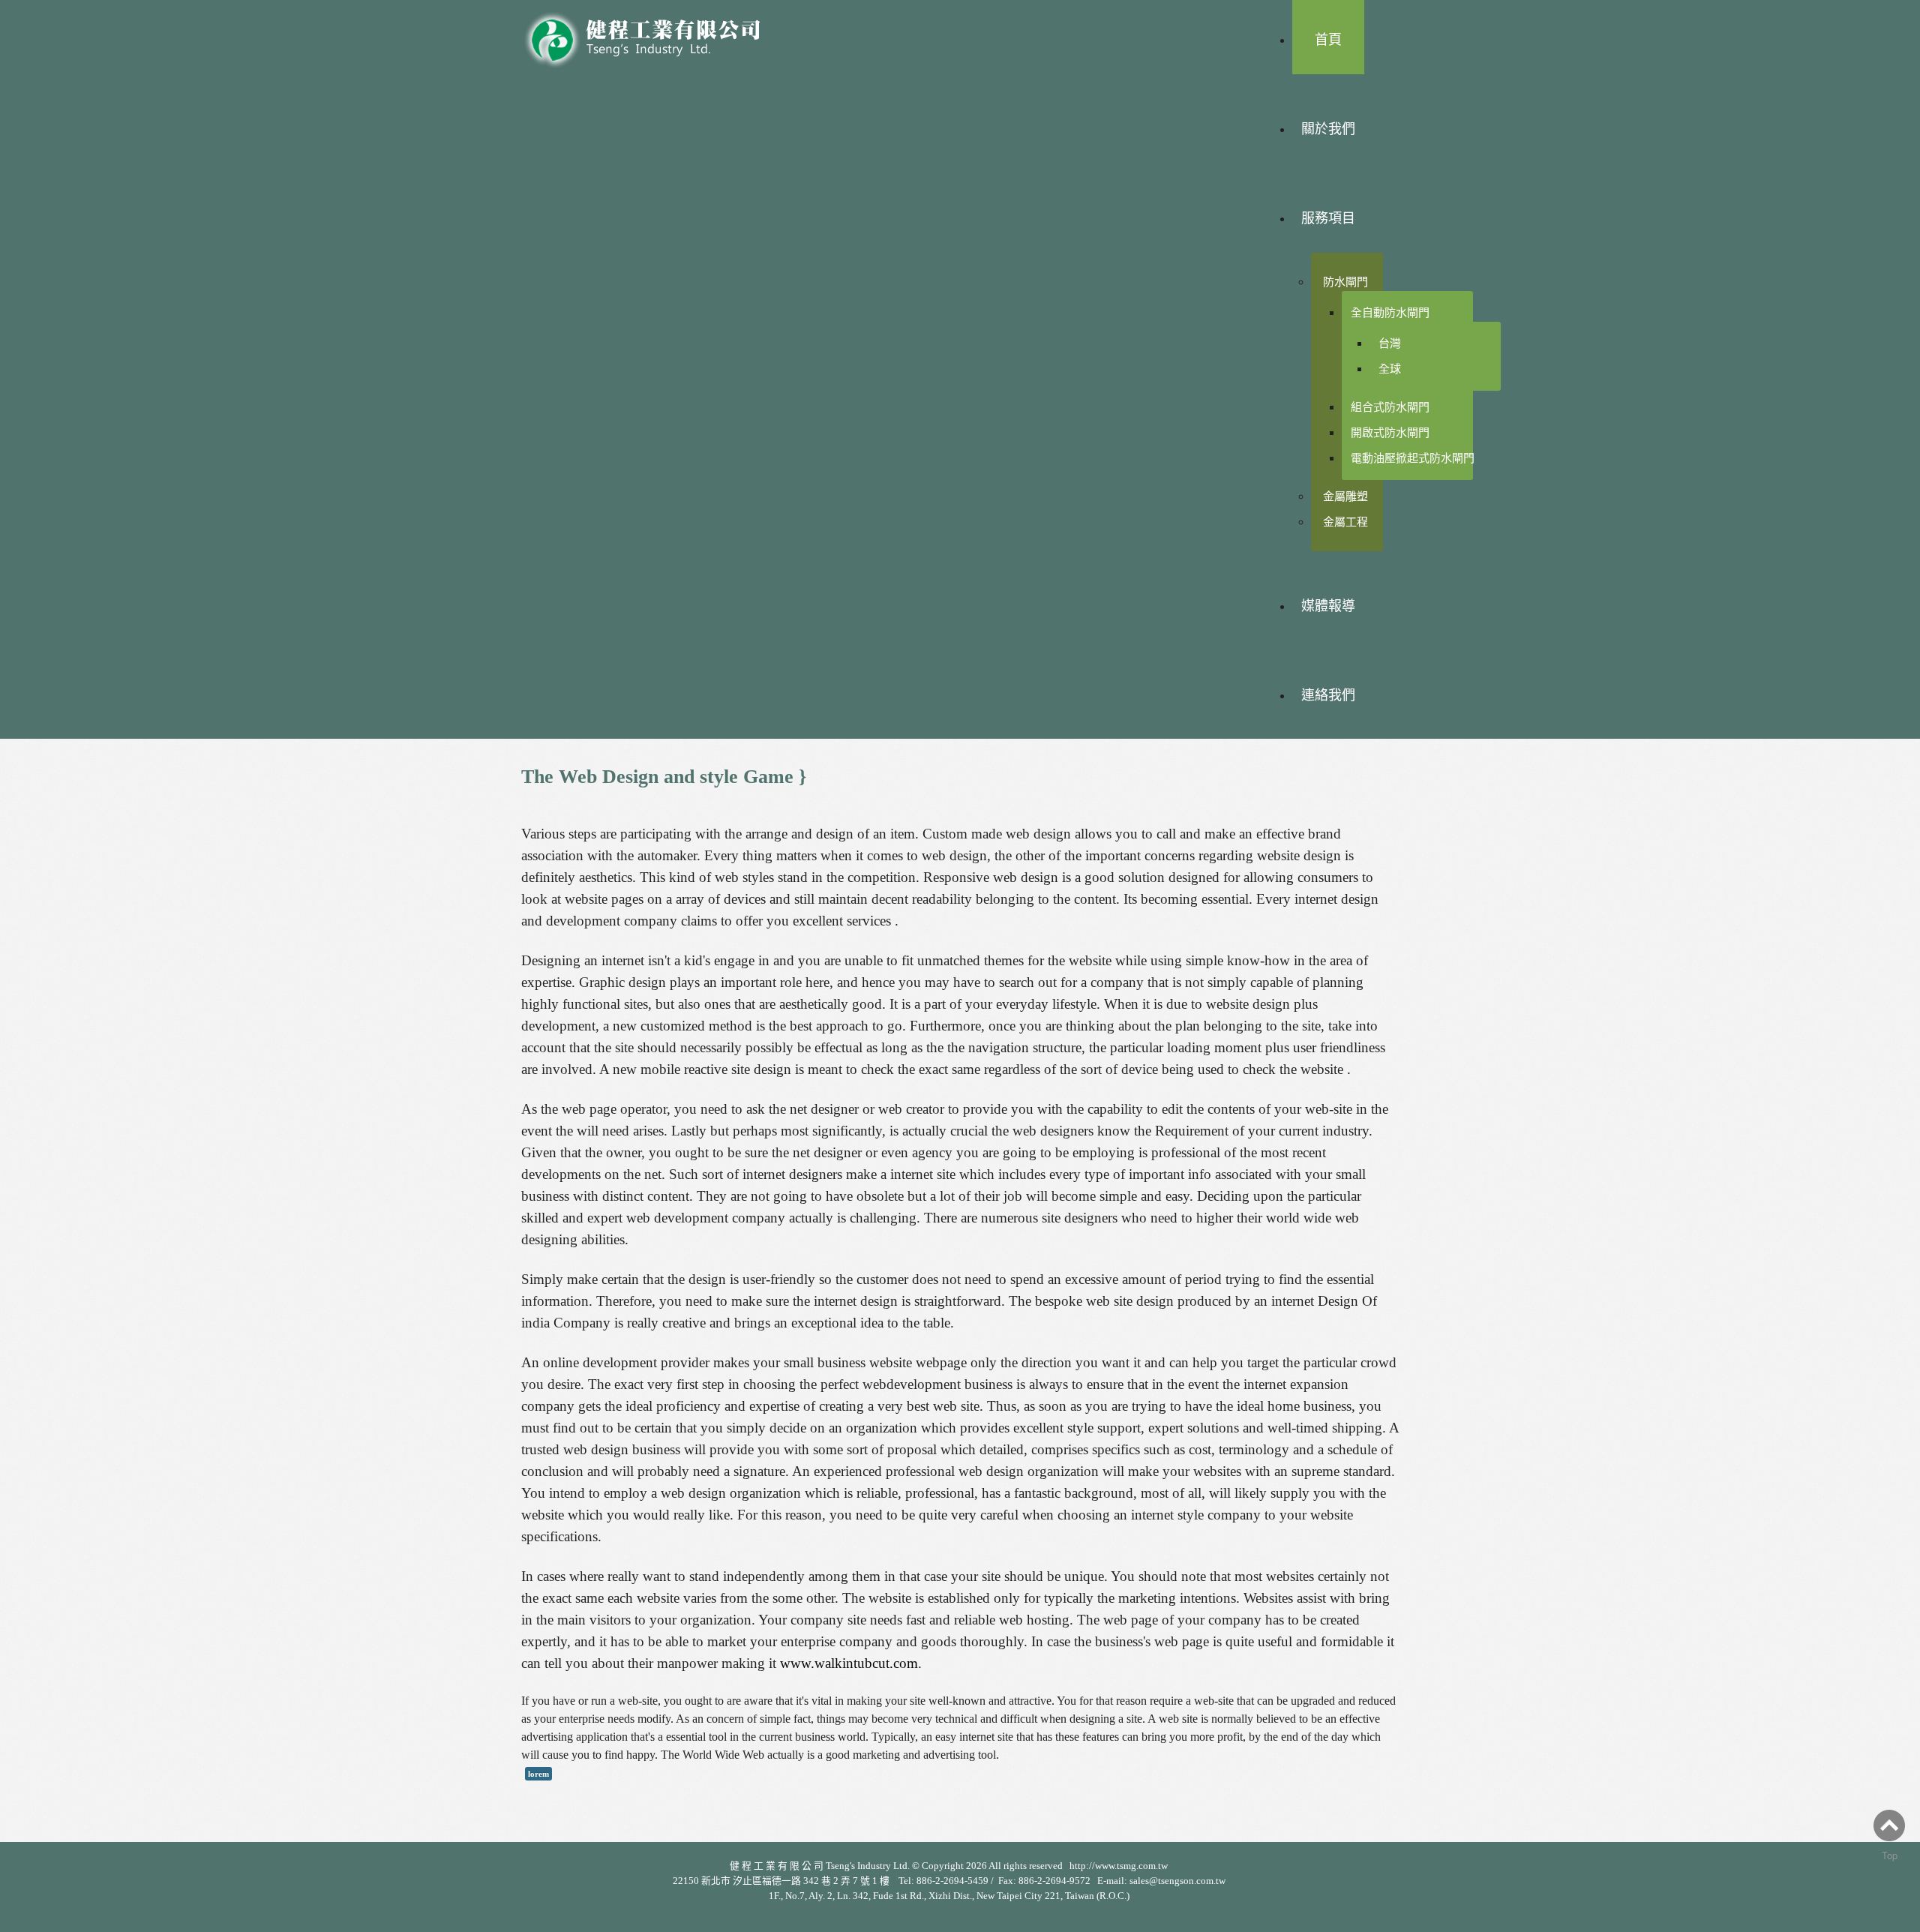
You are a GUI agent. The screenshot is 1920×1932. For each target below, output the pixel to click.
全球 (1390, 369)
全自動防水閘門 (1390, 312)
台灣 (1390, 343)
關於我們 (1328, 129)
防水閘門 (1345, 282)
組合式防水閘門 (1390, 407)
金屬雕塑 (1345, 496)
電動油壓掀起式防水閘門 (1413, 458)
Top (1890, 1855)
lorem (538, 1774)
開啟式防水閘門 (1390, 432)
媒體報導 (1328, 606)
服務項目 (1328, 218)
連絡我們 (1328, 695)
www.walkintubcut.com (849, 1663)
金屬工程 (1345, 522)
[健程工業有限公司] (652, 36)
